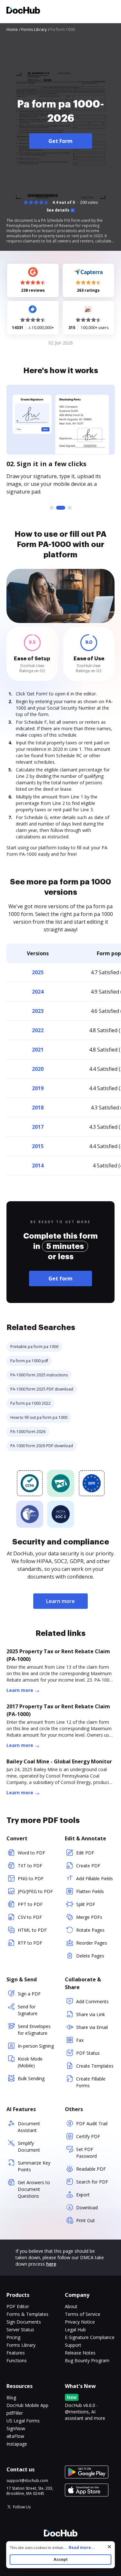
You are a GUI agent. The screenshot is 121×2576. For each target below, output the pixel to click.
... (79, 2548)
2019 (38, 1088)
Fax (80, 2040)
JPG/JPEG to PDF (35, 1891)
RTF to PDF (30, 1943)
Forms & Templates (27, 2314)
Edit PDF (85, 1853)
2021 (38, 1050)
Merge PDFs (89, 1917)
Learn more (60, 1601)
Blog (11, 2397)
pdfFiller (15, 2413)
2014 (38, 1165)
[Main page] (23, 11)
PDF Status (88, 2053)
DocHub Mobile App (27, 2405)
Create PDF (88, 1866)
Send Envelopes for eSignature (34, 2030)
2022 (38, 1030)
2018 (38, 1108)
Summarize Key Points (34, 2166)
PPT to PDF (30, 1904)
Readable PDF (91, 2169)
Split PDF (86, 1904)
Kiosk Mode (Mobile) (30, 2062)
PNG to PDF (31, 1878)
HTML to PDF (32, 1930)
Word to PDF (31, 1853)
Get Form (60, 141)
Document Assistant (29, 2127)
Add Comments (92, 2001)
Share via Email (92, 2027)
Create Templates (95, 2066)
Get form (60, 1279)
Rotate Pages (90, 1930)
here (51, 2264)
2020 (38, 1069)
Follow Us (22, 2507)
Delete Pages (90, 1956)
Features (16, 2353)
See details (58, 210)
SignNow (16, 2428)
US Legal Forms (23, 2421)
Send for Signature (28, 2010)
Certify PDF (88, 2136)
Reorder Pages (92, 1943)
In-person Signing (36, 2046)
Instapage (17, 2444)
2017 (38, 1127)
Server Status (20, 2330)
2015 (38, 1146)
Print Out (86, 2220)
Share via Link (91, 2014)
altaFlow (15, 2436)
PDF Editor (18, 2306)
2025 (38, 972)
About (71, 2306)
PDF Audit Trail (92, 2123)
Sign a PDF (29, 1994)
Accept (60, 2559)
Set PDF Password (86, 2153)
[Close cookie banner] (109, 2547)
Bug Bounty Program (87, 2360)
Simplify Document (29, 2147)
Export (83, 2195)
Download (87, 2208)
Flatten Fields (90, 1891)
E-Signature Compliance (90, 2337)
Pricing (13, 2337)
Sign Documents (24, 2322)
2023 (38, 1011)
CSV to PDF (30, 1917)
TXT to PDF (30, 1866)
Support (73, 2345)
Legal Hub (75, 2330)
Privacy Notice (80, 2322)
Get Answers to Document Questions (34, 2189)
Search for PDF (92, 2182)
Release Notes (80, 2353)
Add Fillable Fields (95, 1878)
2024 (38, 992)
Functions (17, 2360)
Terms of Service (83, 2314)
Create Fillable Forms (91, 2082)
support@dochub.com (27, 2481)
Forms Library (21, 2345)
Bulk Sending (31, 2078)
